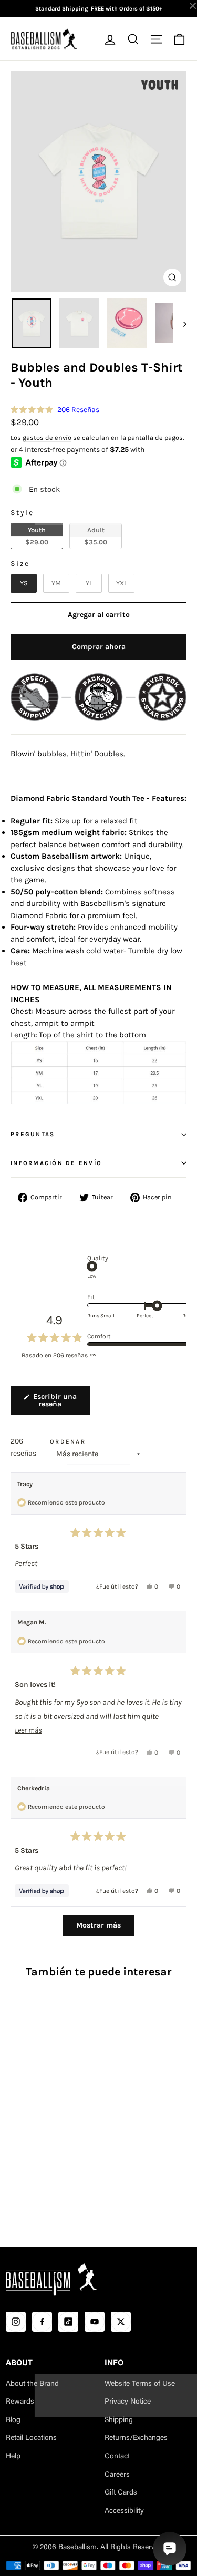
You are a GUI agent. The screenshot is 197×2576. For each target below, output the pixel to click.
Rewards (20, 2402)
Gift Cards (121, 2493)
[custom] (16, 2322)
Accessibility (124, 2511)
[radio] (37, 536)
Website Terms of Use (140, 2384)
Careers (117, 2475)
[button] (55, 410)
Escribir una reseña (60, 1404)
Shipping (119, 2420)
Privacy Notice (128, 2402)
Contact (117, 2457)
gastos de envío (47, 437)
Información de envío (56, 1163)
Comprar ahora (99, 647)
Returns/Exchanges (136, 2438)
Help (13, 2457)
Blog (13, 2420)
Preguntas (33, 1134)
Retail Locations (31, 2438)
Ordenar (68, 1442)
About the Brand (32, 2384)
